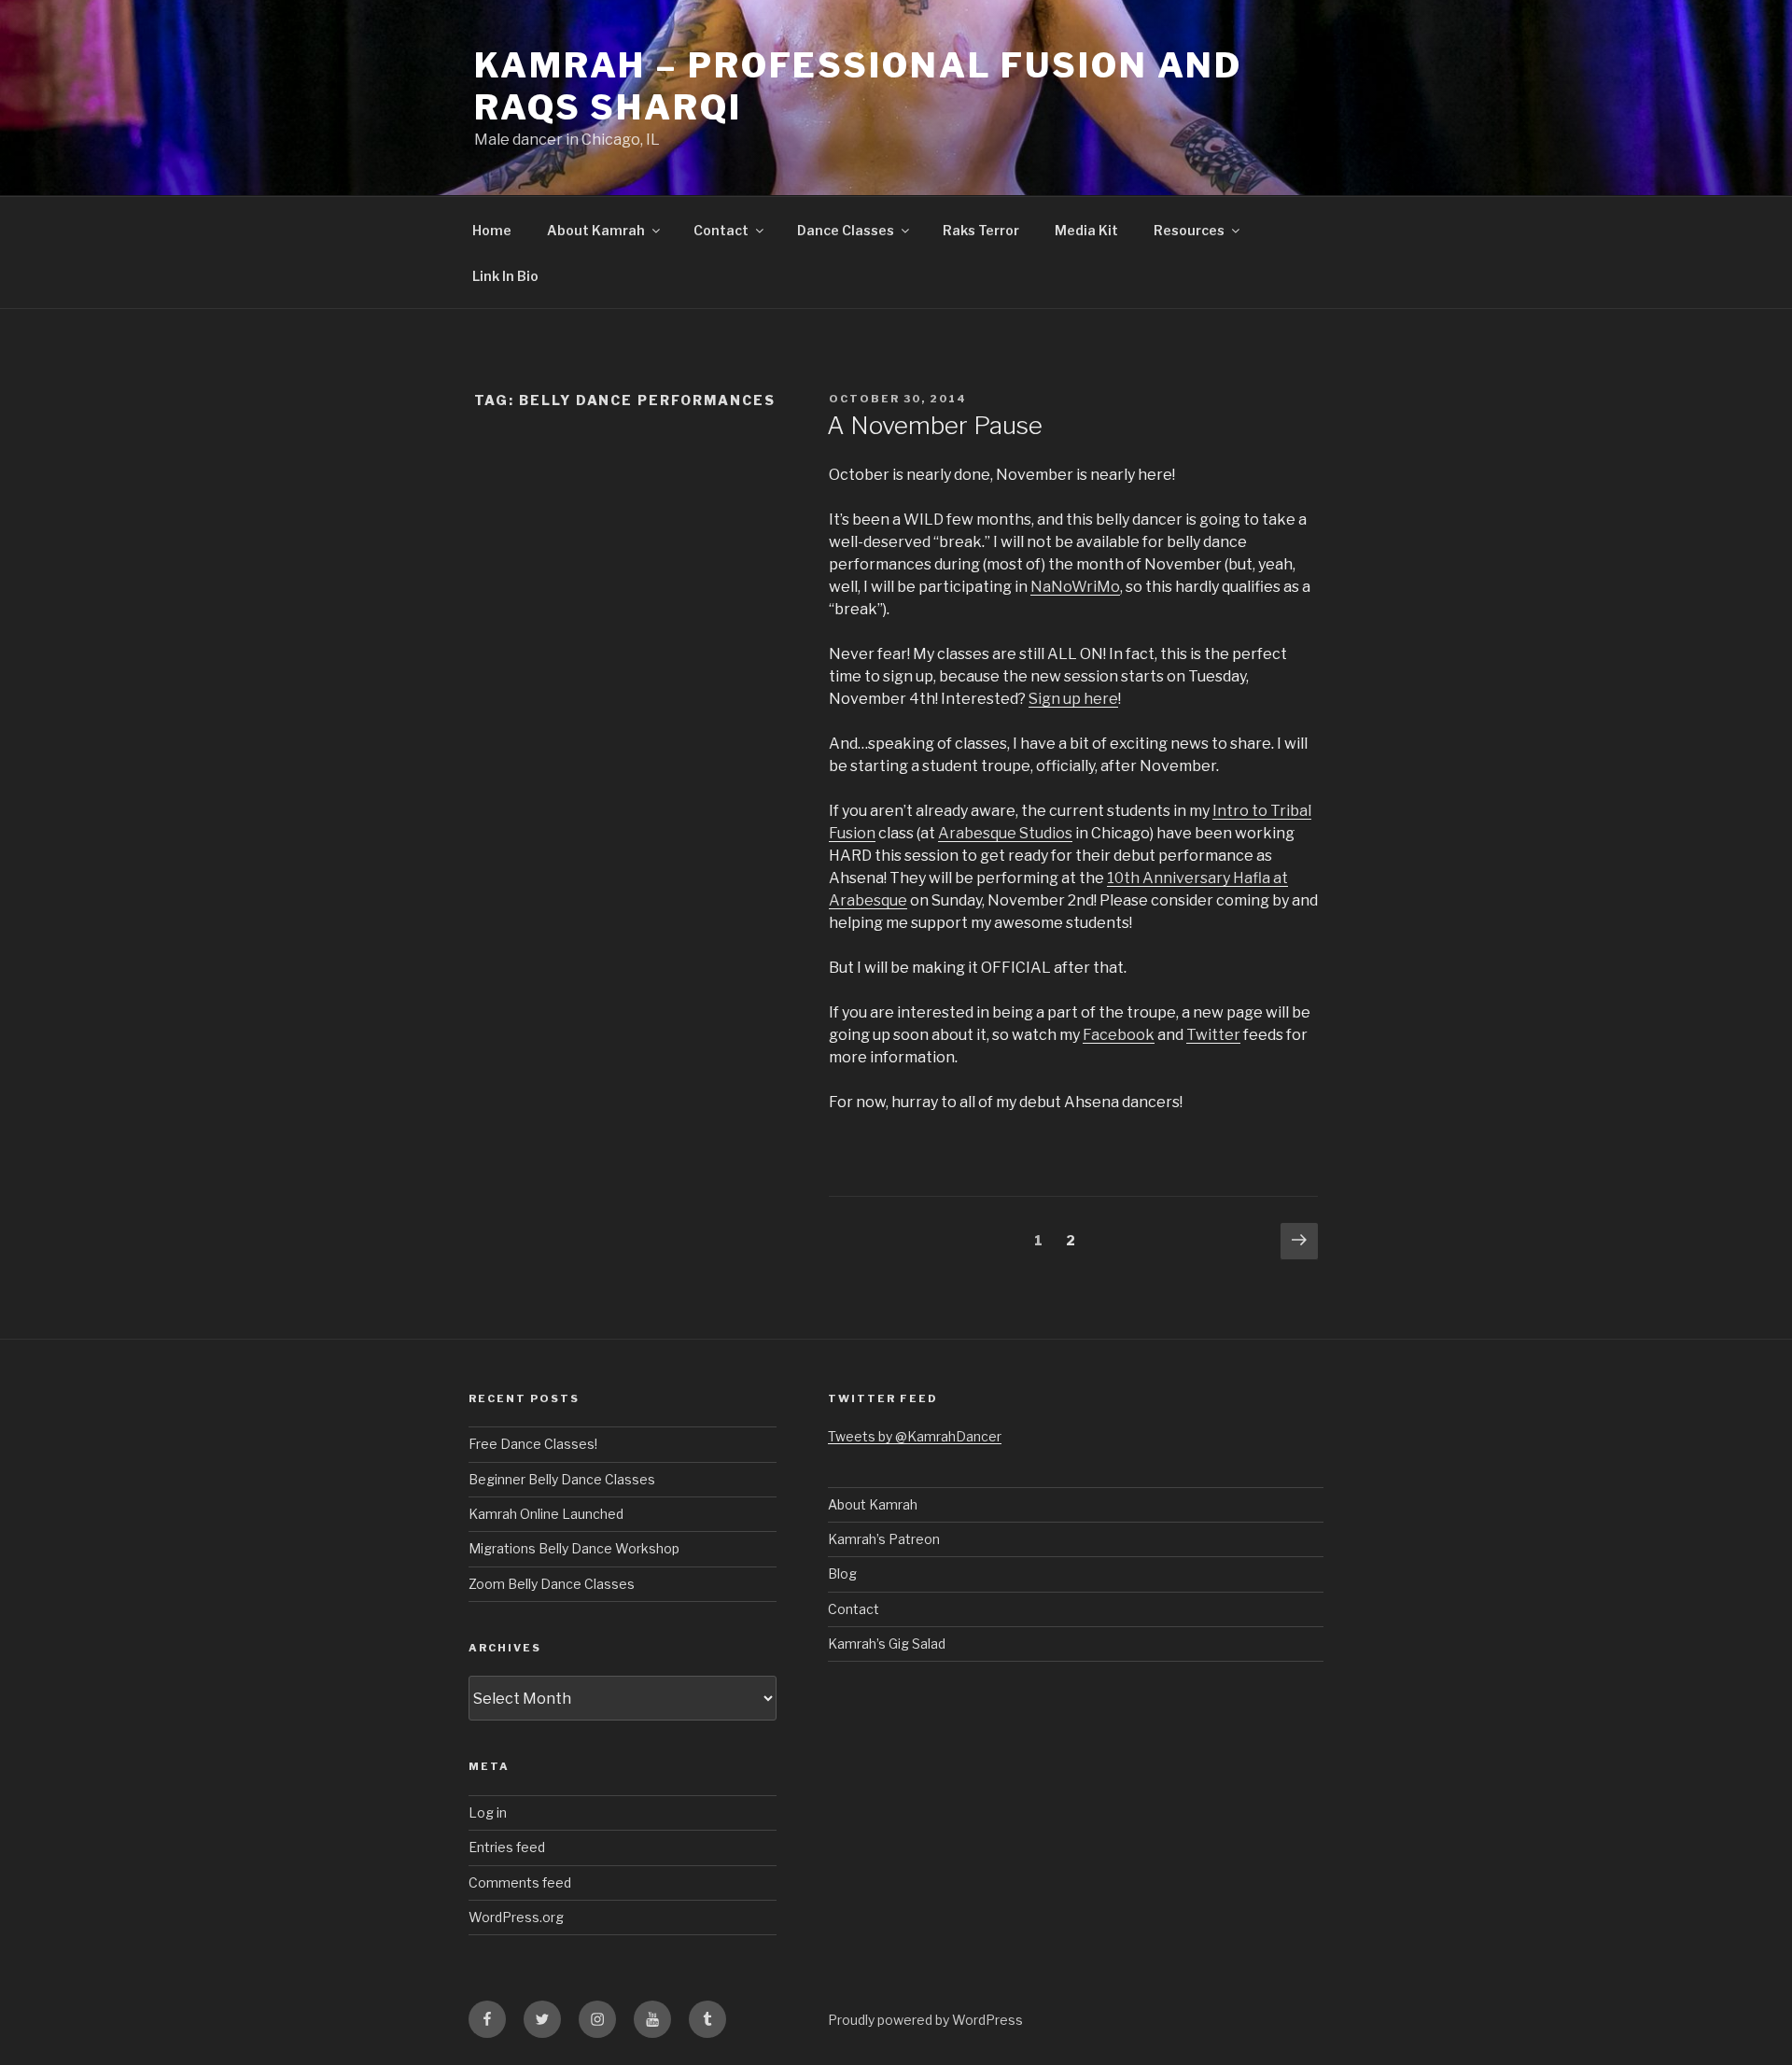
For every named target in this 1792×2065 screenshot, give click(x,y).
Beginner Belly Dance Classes (562, 1479)
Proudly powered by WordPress (925, 2020)
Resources (1189, 230)
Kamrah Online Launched (546, 1514)
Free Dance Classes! (533, 1444)
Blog (842, 1573)
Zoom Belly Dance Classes (552, 1584)
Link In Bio (505, 276)
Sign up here (1073, 699)
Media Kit (1086, 230)
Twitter (1213, 1035)
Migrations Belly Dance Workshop (574, 1548)
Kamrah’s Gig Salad (887, 1644)
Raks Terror (981, 230)
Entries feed (507, 1847)
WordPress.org (516, 1917)
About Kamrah (596, 230)
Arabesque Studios (1005, 833)
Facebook (1119, 1035)
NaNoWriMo (1075, 587)
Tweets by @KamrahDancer (915, 1436)
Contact (721, 230)
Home (492, 230)
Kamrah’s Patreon (884, 1539)
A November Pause (935, 425)
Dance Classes (846, 230)
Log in (488, 1812)
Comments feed (520, 1882)
